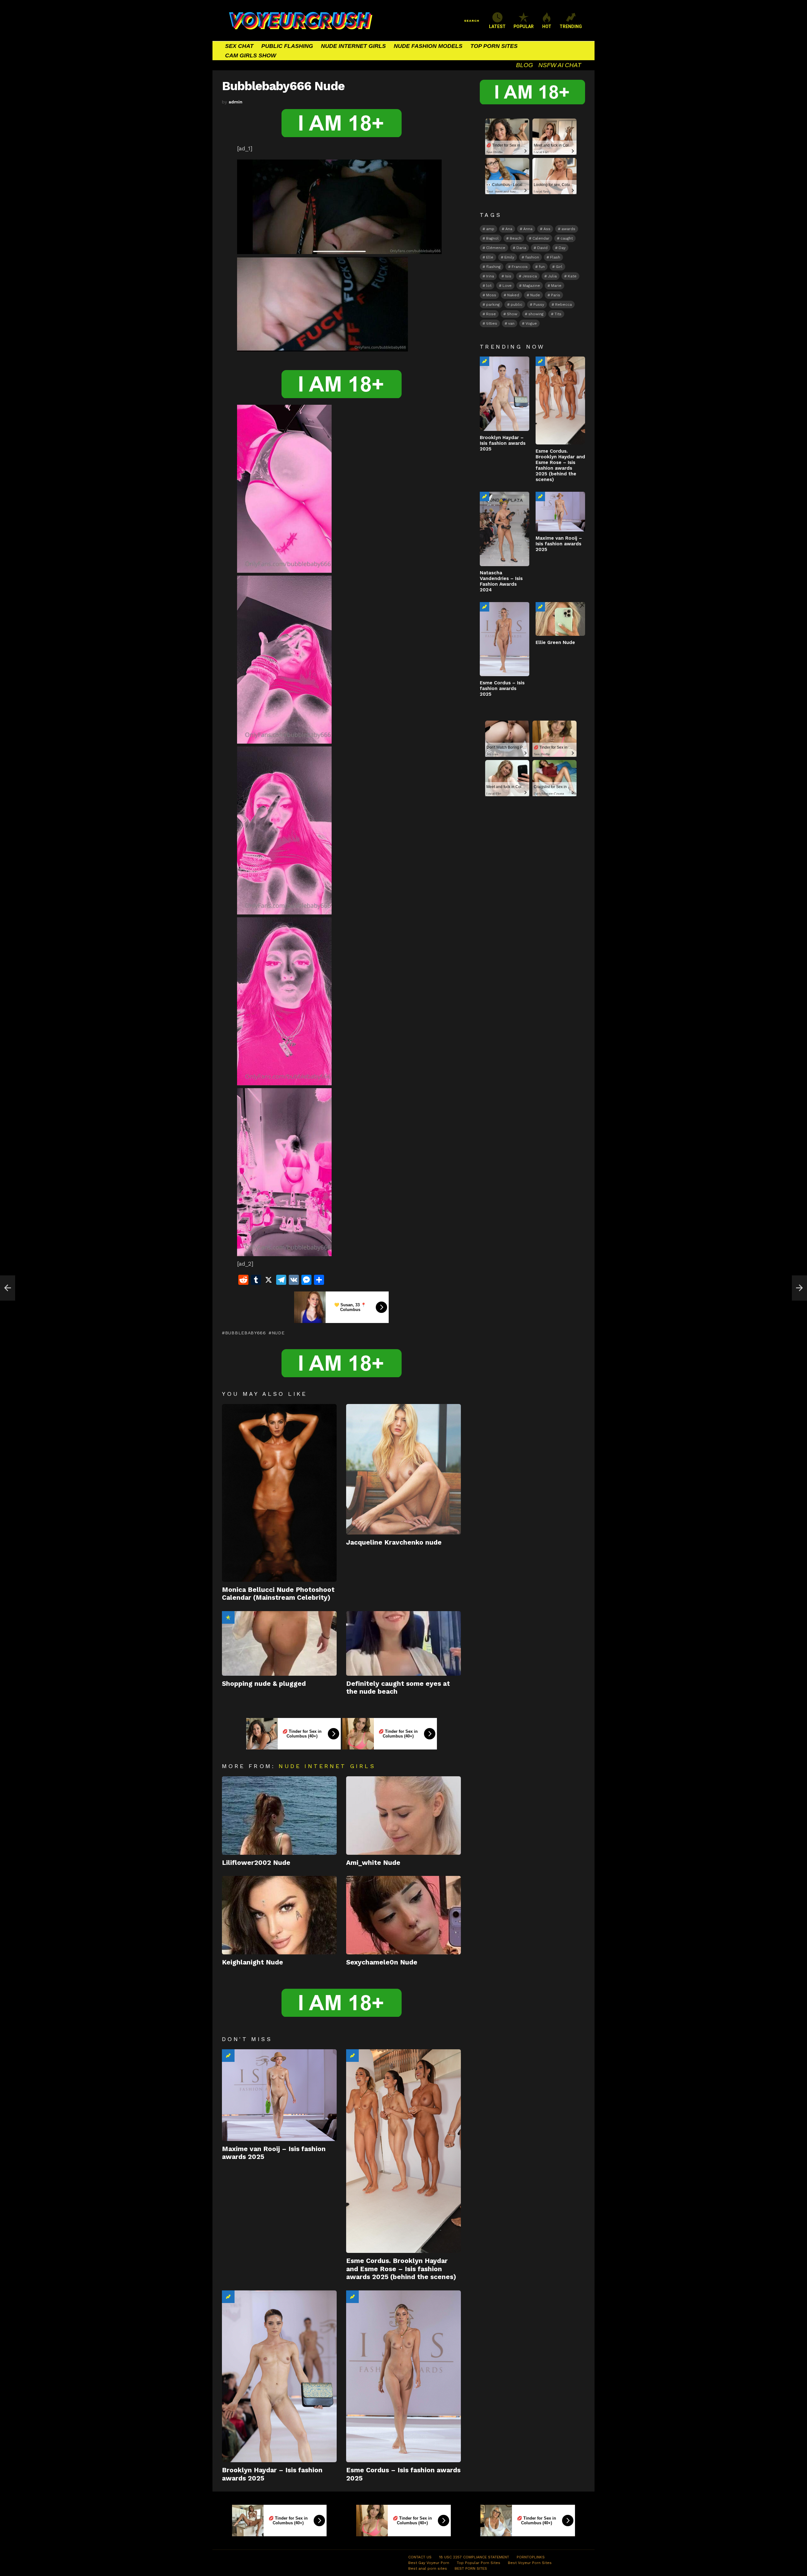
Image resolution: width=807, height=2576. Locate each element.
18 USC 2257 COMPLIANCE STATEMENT (474, 2557)
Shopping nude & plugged (264, 1683)
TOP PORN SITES (494, 46)
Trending (228, 2056)
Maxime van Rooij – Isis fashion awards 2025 (559, 544)
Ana (509, 229)
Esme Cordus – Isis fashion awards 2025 (502, 688)
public (517, 305)
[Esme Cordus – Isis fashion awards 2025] (403, 2376)
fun (542, 267)
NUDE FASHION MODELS (428, 46)
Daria (521, 248)
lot (489, 286)
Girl (559, 267)
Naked (513, 295)
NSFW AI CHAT (560, 65)
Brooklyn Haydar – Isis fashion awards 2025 (503, 443)
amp (490, 229)
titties (492, 323)
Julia (552, 276)
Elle (490, 257)
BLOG (525, 65)
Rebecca (563, 305)
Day (562, 248)
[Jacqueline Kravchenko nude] (403, 1469)
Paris (556, 295)
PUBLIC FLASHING (287, 46)
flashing (493, 267)
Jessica (530, 276)
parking (493, 305)
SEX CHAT (239, 46)
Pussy (539, 305)
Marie (556, 286)
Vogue (531, 323)
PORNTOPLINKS (531, 2557)
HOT (547, 26)
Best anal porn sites (428, 2568)
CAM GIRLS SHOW (251, 55)
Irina (490, 276)
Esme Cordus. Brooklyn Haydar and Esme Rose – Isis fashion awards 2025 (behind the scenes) (401, 2269)
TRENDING (571, 26)
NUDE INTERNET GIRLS (353, 46)
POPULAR (524, 26)
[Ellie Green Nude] (560, 619)
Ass (547, 229)
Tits (558, 314)
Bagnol (492, 238)
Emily (509, 257)
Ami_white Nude (373, 1862)
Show (512, 314)
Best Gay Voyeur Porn (429, 2563)
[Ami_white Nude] (403, 1816)
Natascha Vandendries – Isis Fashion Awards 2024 (501, 581)
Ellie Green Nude (555, 642)
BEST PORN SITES (471, 2568)
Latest (497, 26)
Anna (528, 229)
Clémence (496, 248)
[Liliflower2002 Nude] (279, 1816)
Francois (520, 267)
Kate (572, 276)
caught (567, 238)
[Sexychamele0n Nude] (403, 1915)
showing (536, 314)
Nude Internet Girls (327, 1766)
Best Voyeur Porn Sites (530, 2563)
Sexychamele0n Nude (382, 1962)
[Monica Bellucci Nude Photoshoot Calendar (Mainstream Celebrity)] (279, 1493)
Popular (228, 1617)
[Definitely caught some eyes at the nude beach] (403, 1643)
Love (507, 286)
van (511, 323)
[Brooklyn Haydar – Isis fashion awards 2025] (279, 2376)
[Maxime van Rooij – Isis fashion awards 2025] (279, 2095)
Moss (491, 295)
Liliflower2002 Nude (256, 1862)
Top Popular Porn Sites (479, 2563)
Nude (278, 1333)
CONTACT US (420, 2557)
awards (568, 229)
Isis (508, 276)
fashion (532, 257)
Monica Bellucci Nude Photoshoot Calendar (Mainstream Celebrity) (278, 1593)
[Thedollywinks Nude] (8, 1288)
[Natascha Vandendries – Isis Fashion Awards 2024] (505, 529)
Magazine (531, 286)
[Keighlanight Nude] (279, 1915)
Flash (555, 257)
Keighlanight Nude (253, 1962)
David (542, 248)
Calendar (541, 238)
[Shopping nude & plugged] (279, 1643)
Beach (516, 238)
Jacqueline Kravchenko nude (394, 1542)
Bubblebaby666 (246, 1333)
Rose (491, 314)
